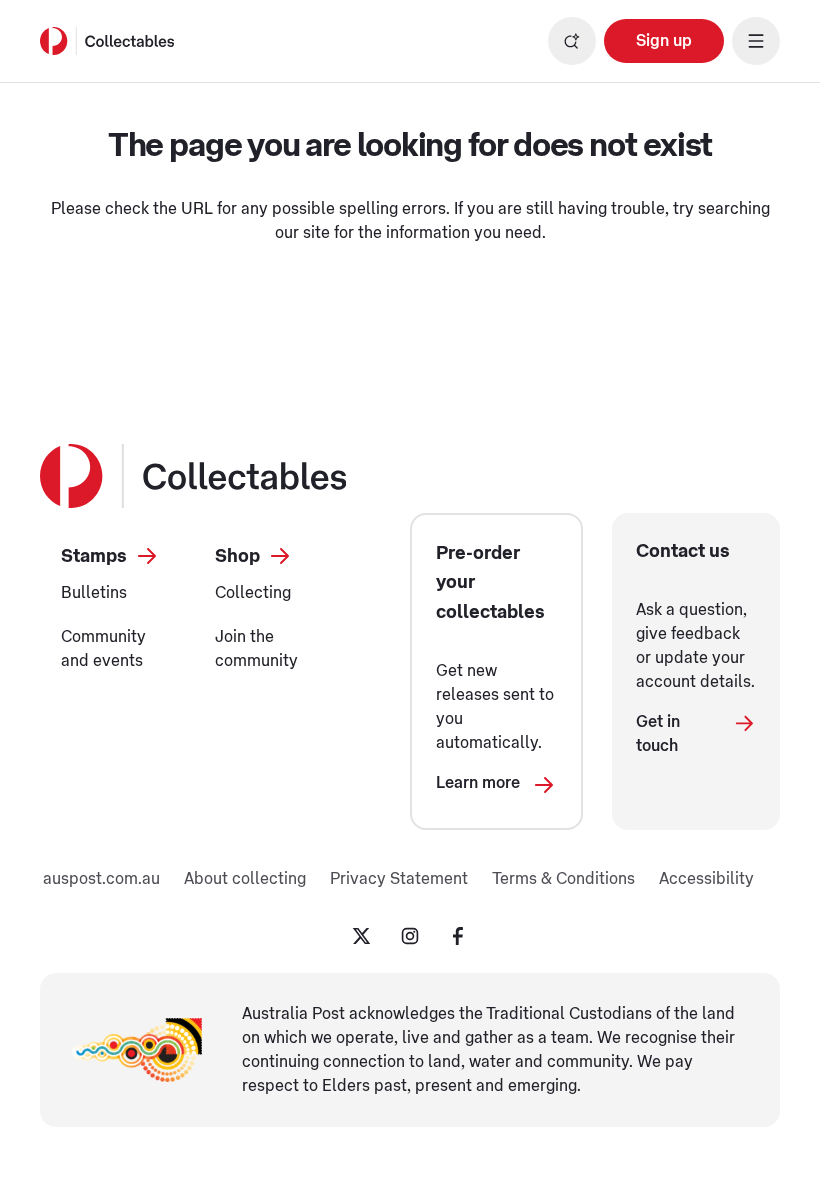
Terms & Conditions (563, 879)
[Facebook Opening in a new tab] (458, 936)
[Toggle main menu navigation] (756, 41)
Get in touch (658, 734)
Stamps (94, 556)
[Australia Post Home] (107, 41)
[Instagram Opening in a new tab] (410, 936)
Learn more (478, 783)
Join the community (256, 649)
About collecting (245, 879)
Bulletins (94, 593)
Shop (237, 556)
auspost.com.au (101, 879)
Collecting (253, 593)
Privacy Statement (399, 879)
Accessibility (706, 879)
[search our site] (572, 41)
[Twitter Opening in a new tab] (362, 936)
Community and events (103, 649)
